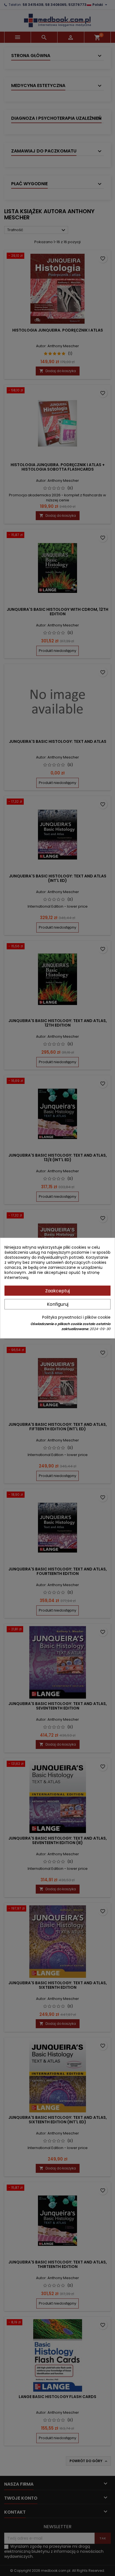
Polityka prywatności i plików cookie (76, 1317)
